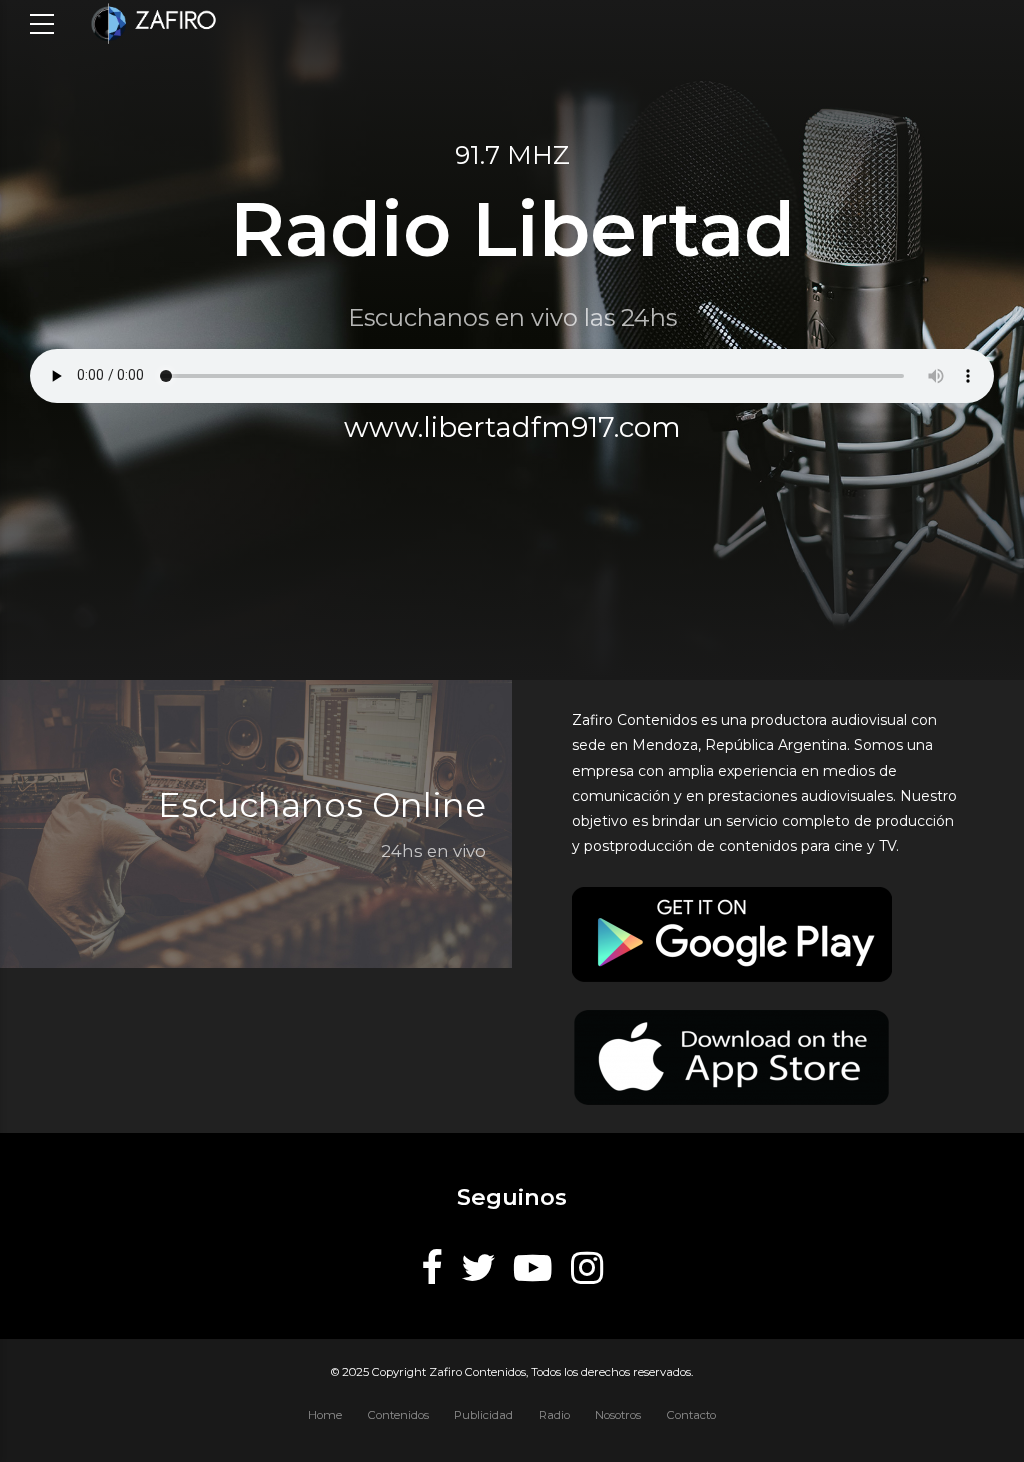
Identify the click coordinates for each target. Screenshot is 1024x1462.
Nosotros (618, 1415)
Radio (554, 1415)
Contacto (691, 1415)
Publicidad (483, 1415)
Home (325, 1415)
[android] (732, 934)
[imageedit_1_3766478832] (732, 1057)
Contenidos (398, 1415)
